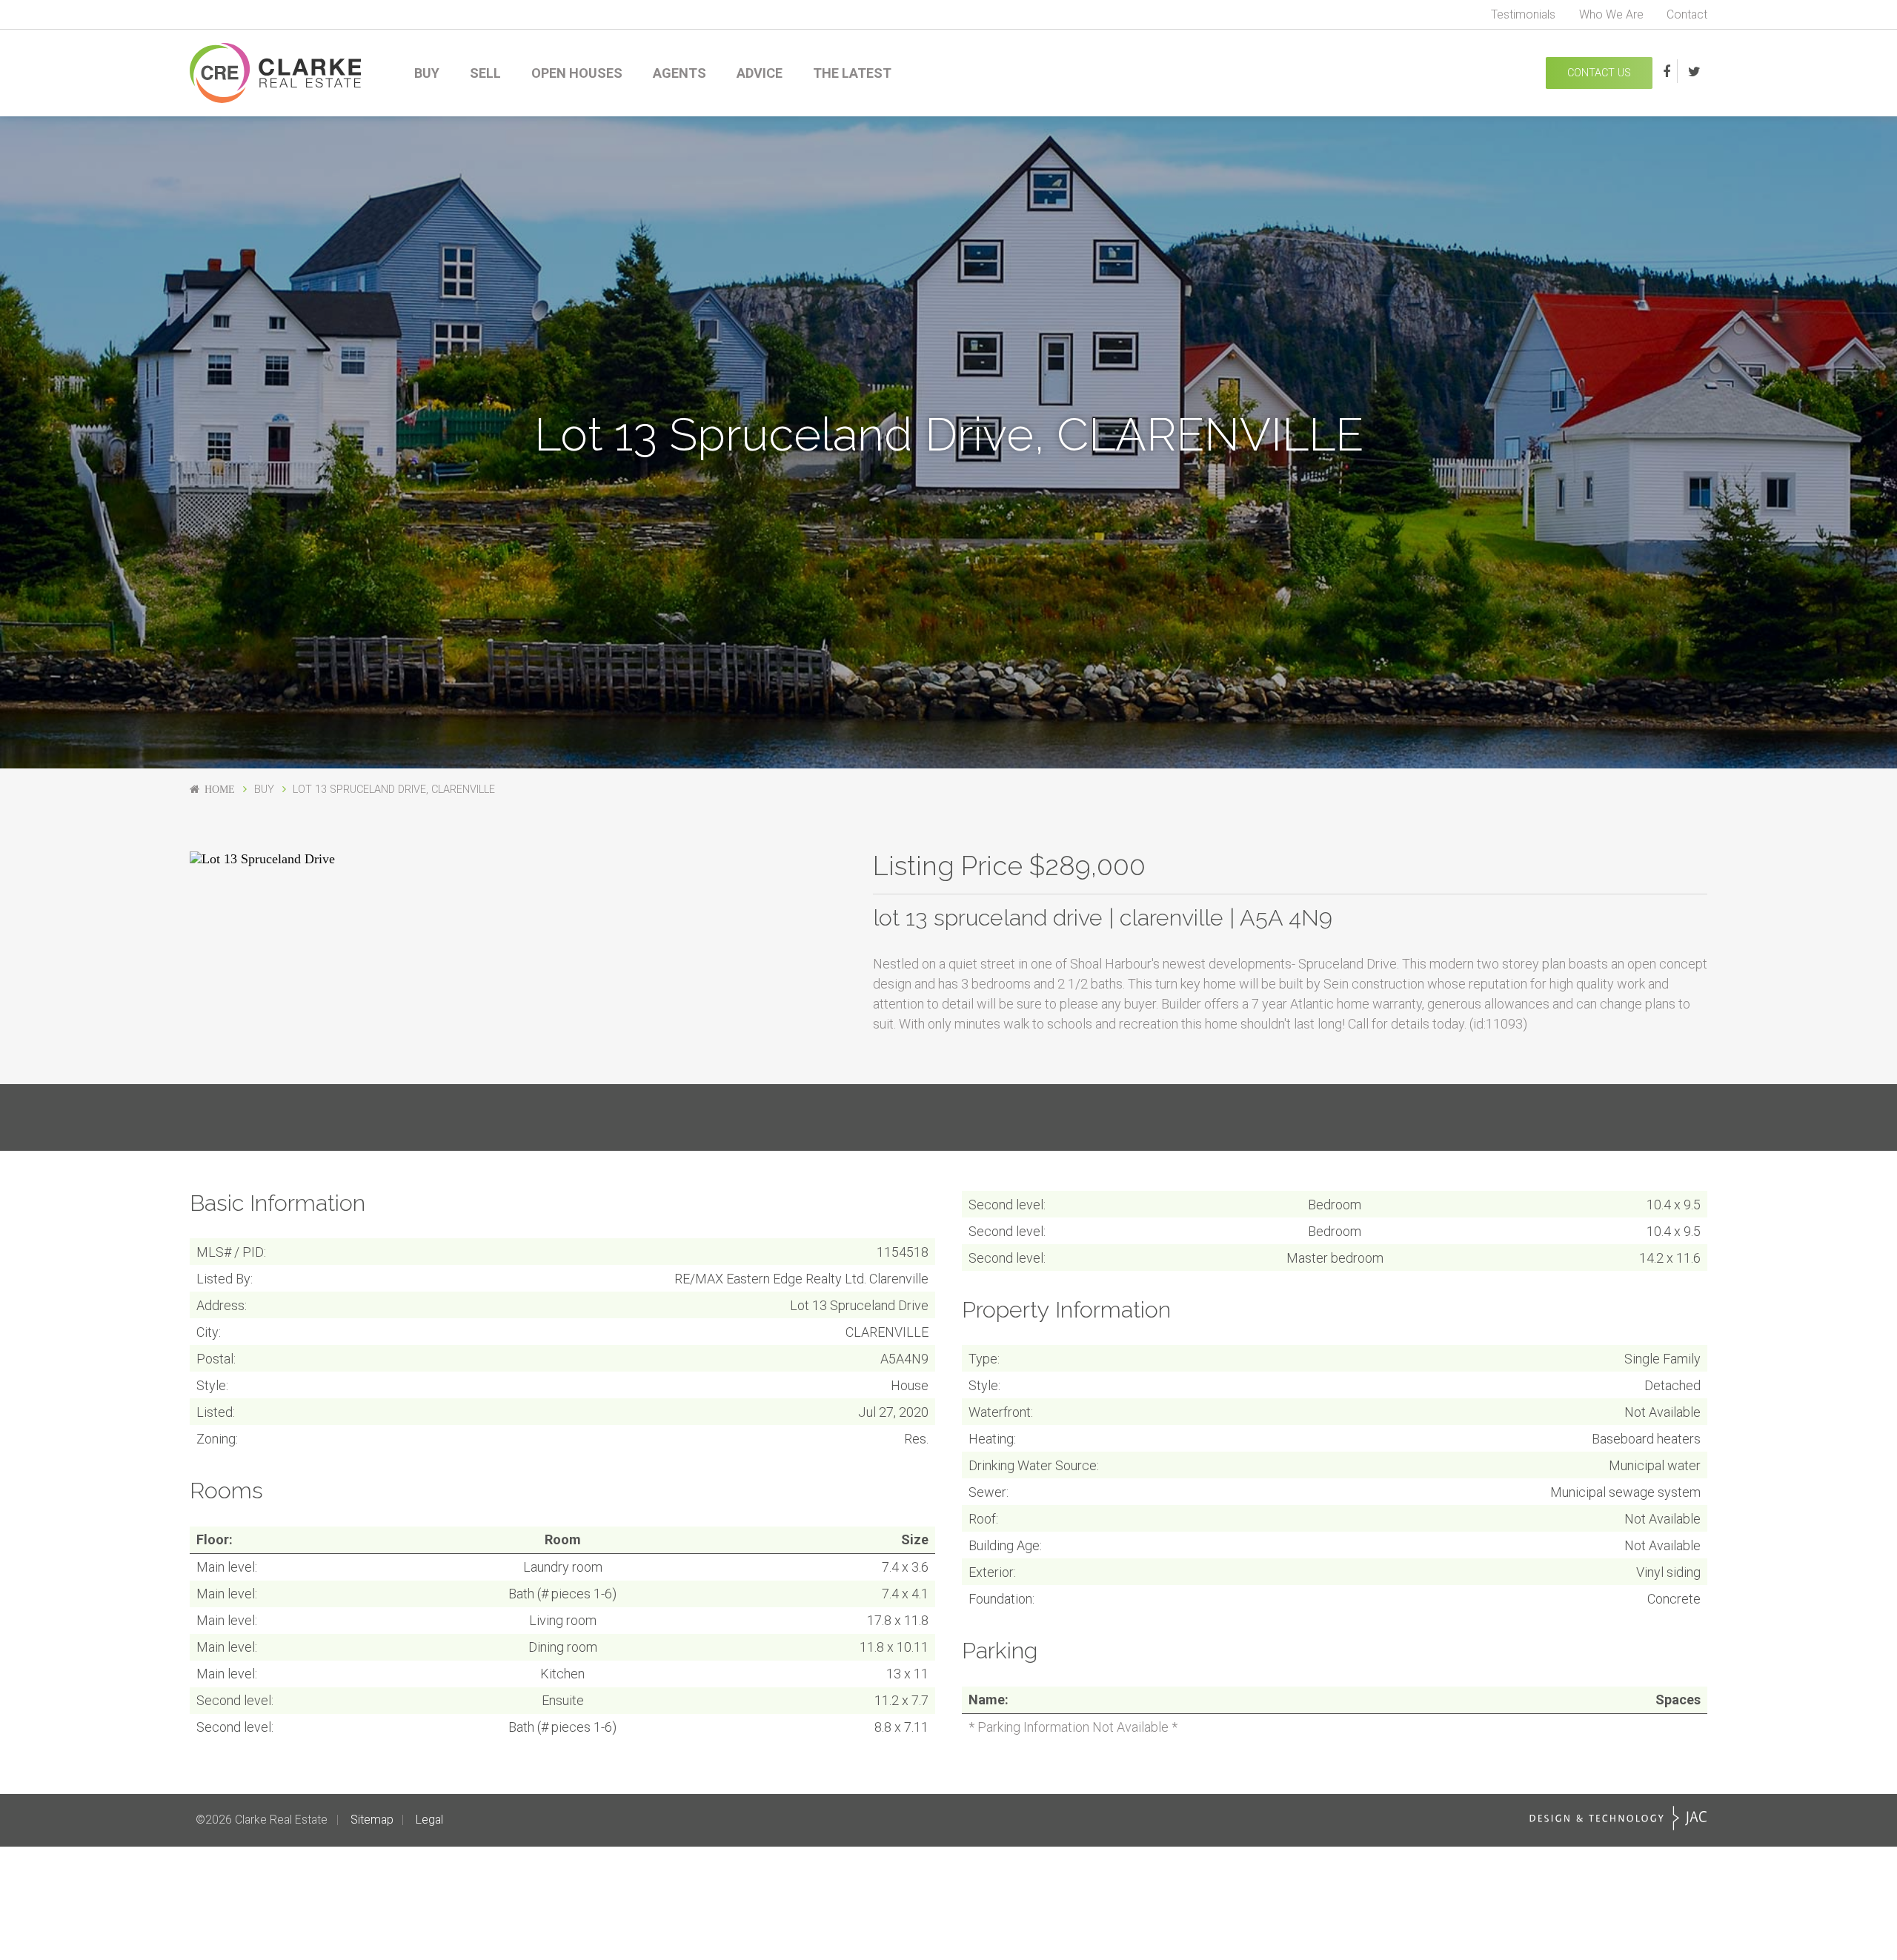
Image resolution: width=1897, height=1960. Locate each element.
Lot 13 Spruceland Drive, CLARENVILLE (394, 790)
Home (220, 789)
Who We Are (1611, 14)
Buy (427, 73)
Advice (760, 73)
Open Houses (577, 73)
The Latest (852, 73)
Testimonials (1523, 14)
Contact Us (1599, 73)
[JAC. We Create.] (1618, 1818)
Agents (680, 73)
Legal (429, 1820)
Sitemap (372, 1820)
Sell (485, 73)
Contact (1687, 14)
